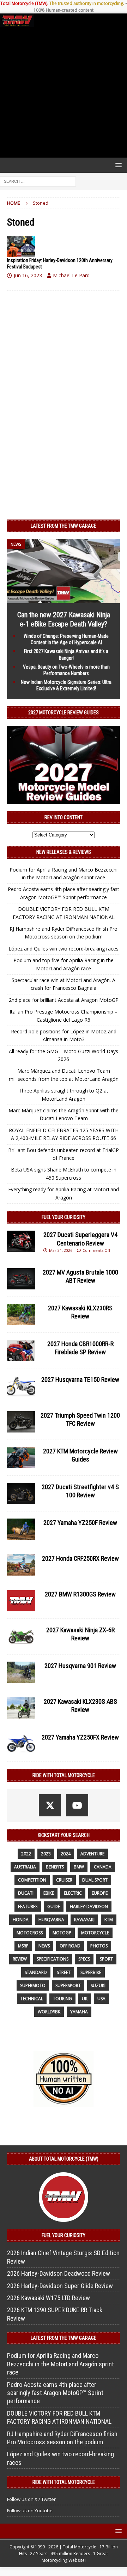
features (28, 1907)
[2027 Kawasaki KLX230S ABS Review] (21, 1708)
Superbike (91, 1972)
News (44, 1946)
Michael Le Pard (71, 275)
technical (32, 1999)
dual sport (95, 1880)
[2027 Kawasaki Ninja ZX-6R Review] (21, 1636)
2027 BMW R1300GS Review (80, 1594)
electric (73, 1893)
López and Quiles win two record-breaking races (64, 949)
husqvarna (51, 1920)
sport (106, 1959)
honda (21, 1920)
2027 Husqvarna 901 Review (80, 1666)
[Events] (21, 246)
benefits (55, 1867)
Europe (100, 1893)
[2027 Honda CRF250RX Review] (21, 1565)
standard (36, 1972)
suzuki (98, 1985)
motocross (30, 1933)
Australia (25, 1867)
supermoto (33, 1985)
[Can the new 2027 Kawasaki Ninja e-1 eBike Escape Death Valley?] (64, 599)
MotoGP (62, 1933)
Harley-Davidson (89, 1907)
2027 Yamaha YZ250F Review (80, 1523)
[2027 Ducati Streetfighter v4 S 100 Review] (21, 1493)
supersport (68, 1985)
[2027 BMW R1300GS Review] (21, 1601)
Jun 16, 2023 (28, 275)
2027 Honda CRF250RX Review (80, 1558)
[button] (117, 165)
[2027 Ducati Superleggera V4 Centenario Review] (21, 1241)
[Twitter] (50, 1805)
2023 (46, 1854)
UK (85, 1999)
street (64, 1972)
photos (99, 1946)
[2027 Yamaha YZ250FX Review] (21, 1744)
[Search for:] (38, 181)
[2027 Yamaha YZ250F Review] (21, 1529)
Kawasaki (84, 1920)
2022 (26, 1854)
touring (62, 1999)
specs (84, 1959)
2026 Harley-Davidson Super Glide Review (60, 2286)
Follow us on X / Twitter (31, 2499)
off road (70, 1946)
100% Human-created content (64, 10)
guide (54, 1907)
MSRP (23, 1946)
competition (32, 1880)
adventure (92, 1854)
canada (103, 1867)
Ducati (26, 1893)
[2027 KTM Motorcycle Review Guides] (21, 1458)
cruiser (64, 1880)
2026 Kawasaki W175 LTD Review (49, 2298)
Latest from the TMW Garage (64, 526)
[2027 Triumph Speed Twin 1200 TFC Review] (21, 1422)
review (20, 1959)
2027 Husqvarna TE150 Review (80, 1380)
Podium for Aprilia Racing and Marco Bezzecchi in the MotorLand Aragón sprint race (61, 2364)
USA (101, 1999)
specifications (53, 1959)
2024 (66, 1854)
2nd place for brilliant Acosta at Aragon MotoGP (64, 1000)
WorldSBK (49, 2012)
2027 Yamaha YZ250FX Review (80, 1737)
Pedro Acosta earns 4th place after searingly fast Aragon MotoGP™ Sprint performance (55, 2393)
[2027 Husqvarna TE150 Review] (21, 1386)
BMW (79, 1867)
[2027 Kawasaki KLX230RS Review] (21, 1315)
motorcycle (95, 1933)
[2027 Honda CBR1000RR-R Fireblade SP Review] (21, 1350)
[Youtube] (77, 1805)
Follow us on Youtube (30, 2510)
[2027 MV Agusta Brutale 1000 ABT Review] (21, 1279)
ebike (49, 1893)
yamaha (79, 2012)
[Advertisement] (64, 92)
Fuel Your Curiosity (64, 1217)
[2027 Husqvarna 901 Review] (21, 1672)
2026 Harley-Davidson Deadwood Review (59, 2273)
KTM (109, 1920)
